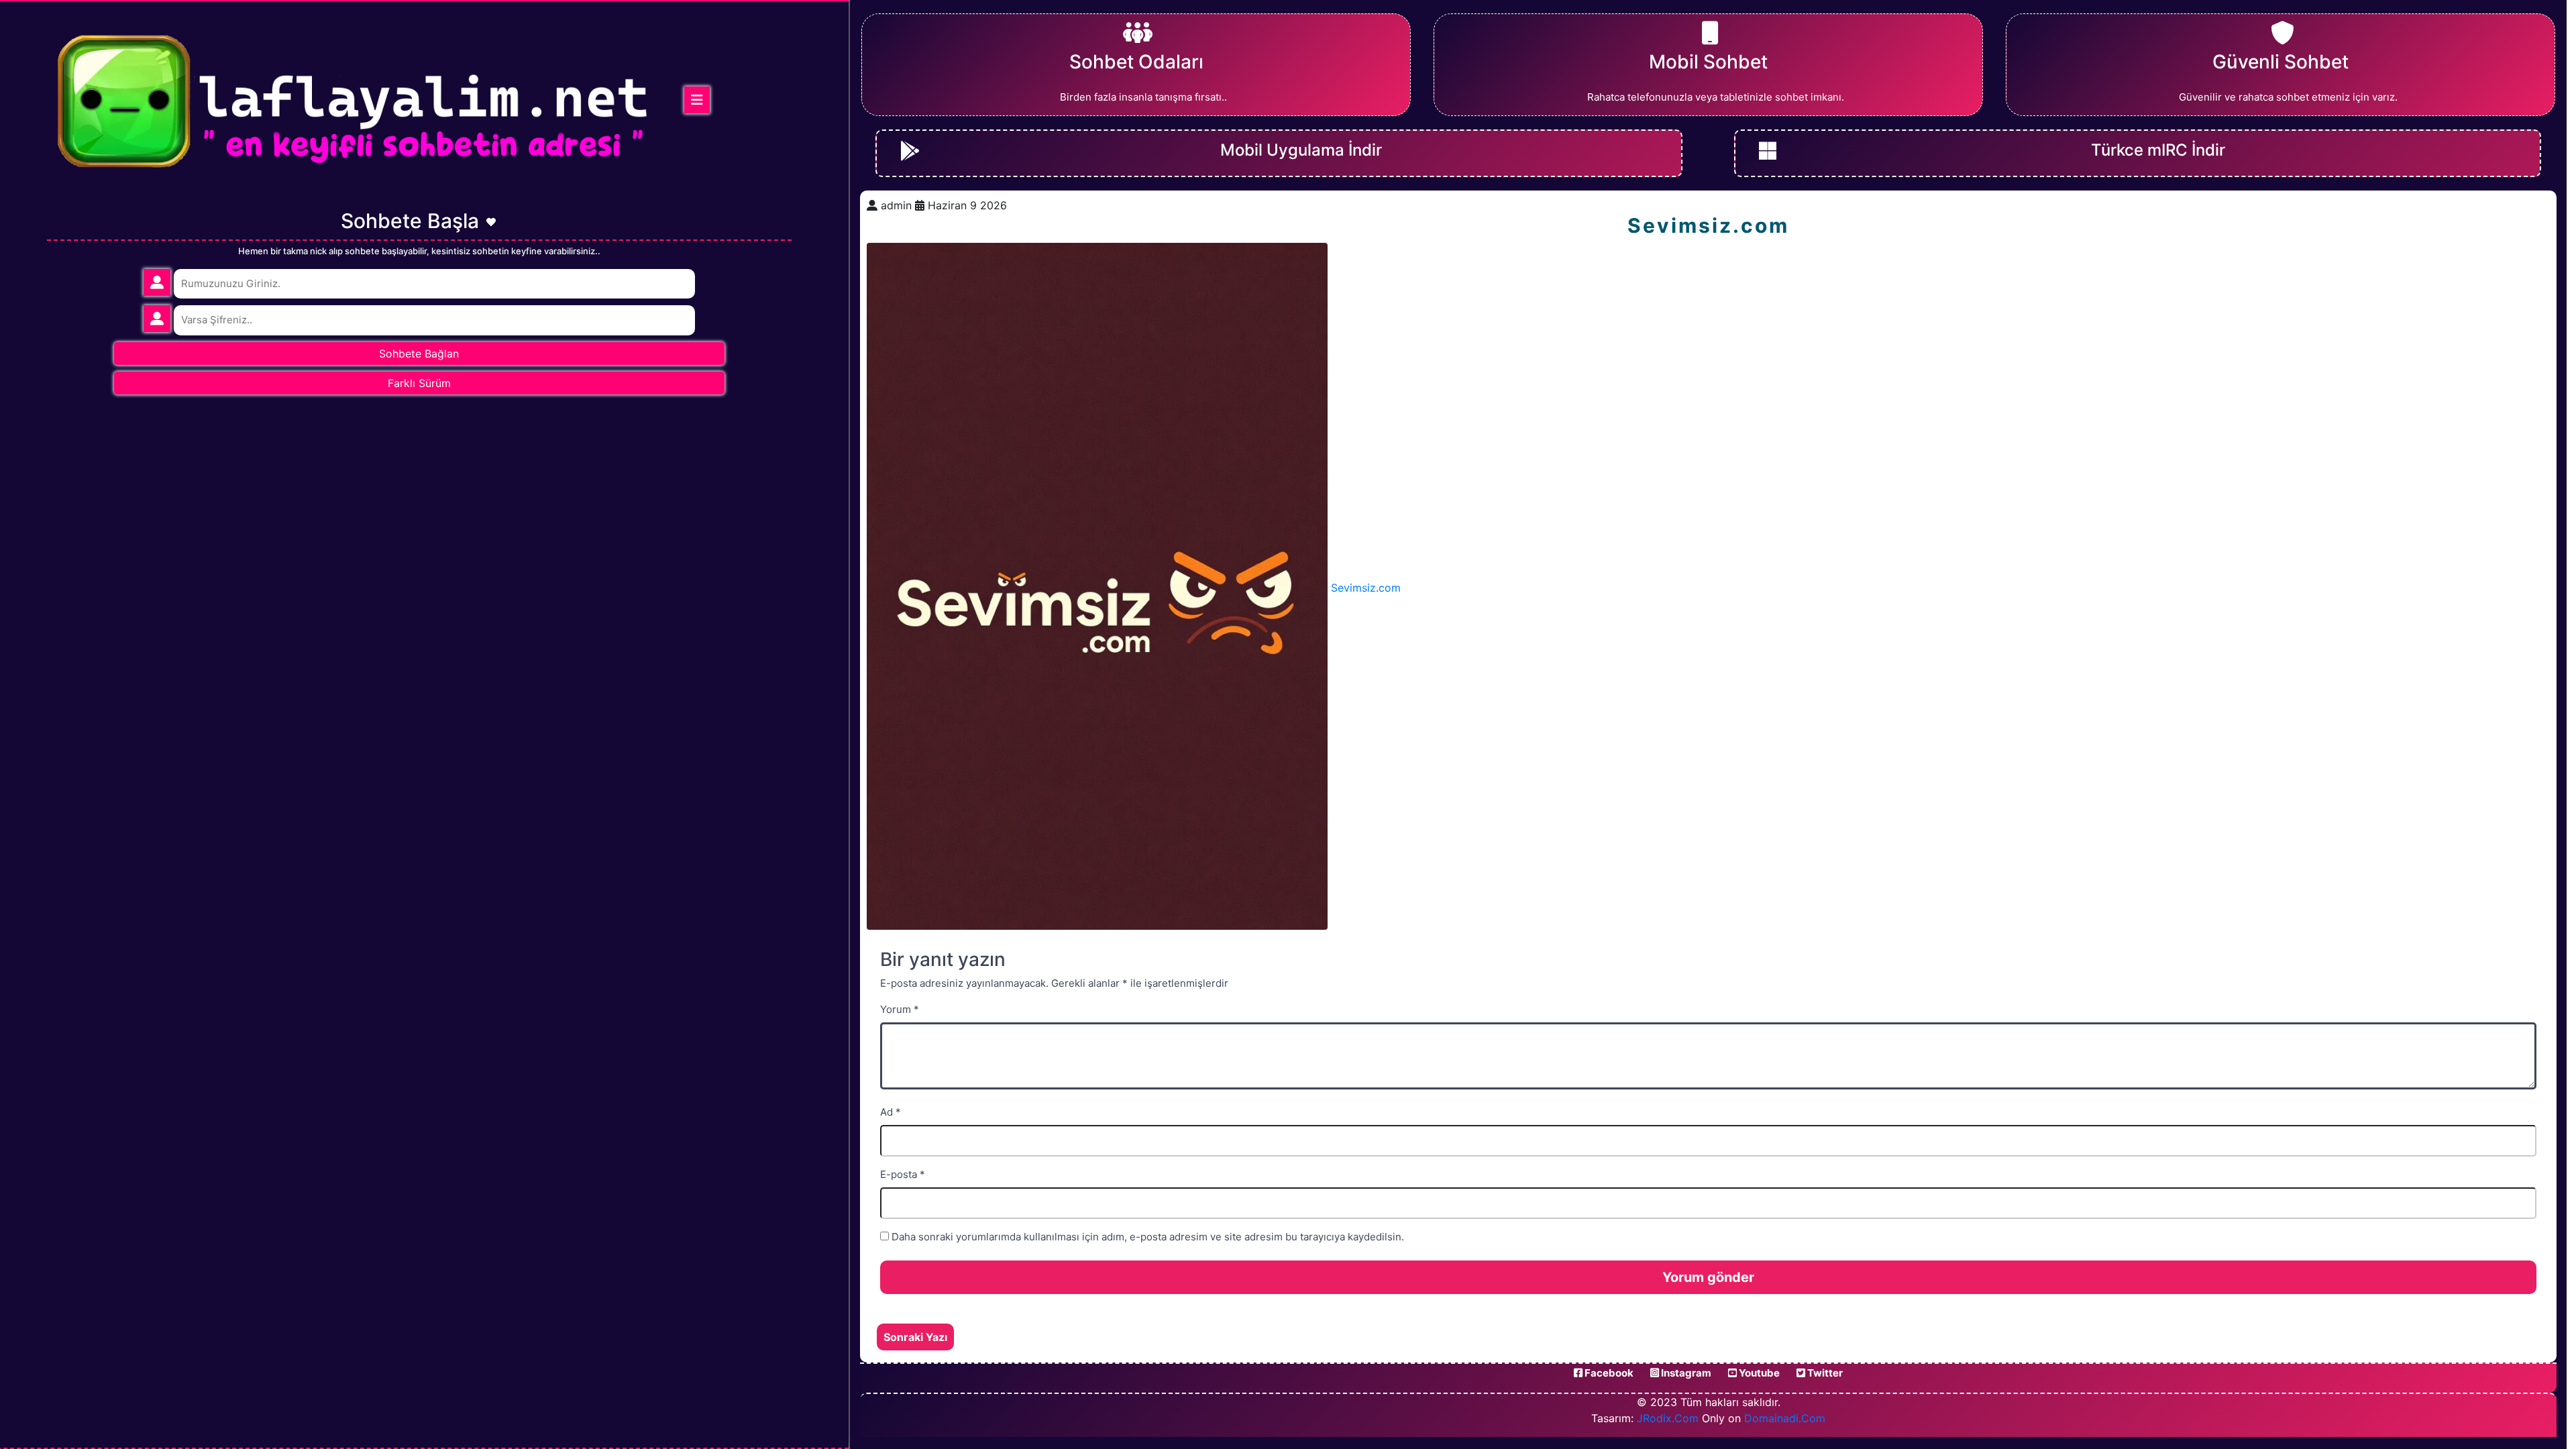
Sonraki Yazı (915, 1337)
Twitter (1824, 1373)
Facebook (1608, 1373)
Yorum (900, 1009)
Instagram (1685, 1373)
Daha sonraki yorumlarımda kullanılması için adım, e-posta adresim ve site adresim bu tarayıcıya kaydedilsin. (1148, 1237)
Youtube (1758, 1373)
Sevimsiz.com (1366, 588)
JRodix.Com (1668, 1418)
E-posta (903, 1174)
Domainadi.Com (1785, 1418)
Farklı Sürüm (419, 383)
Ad (891, 1112)
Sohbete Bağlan (419, 354)
